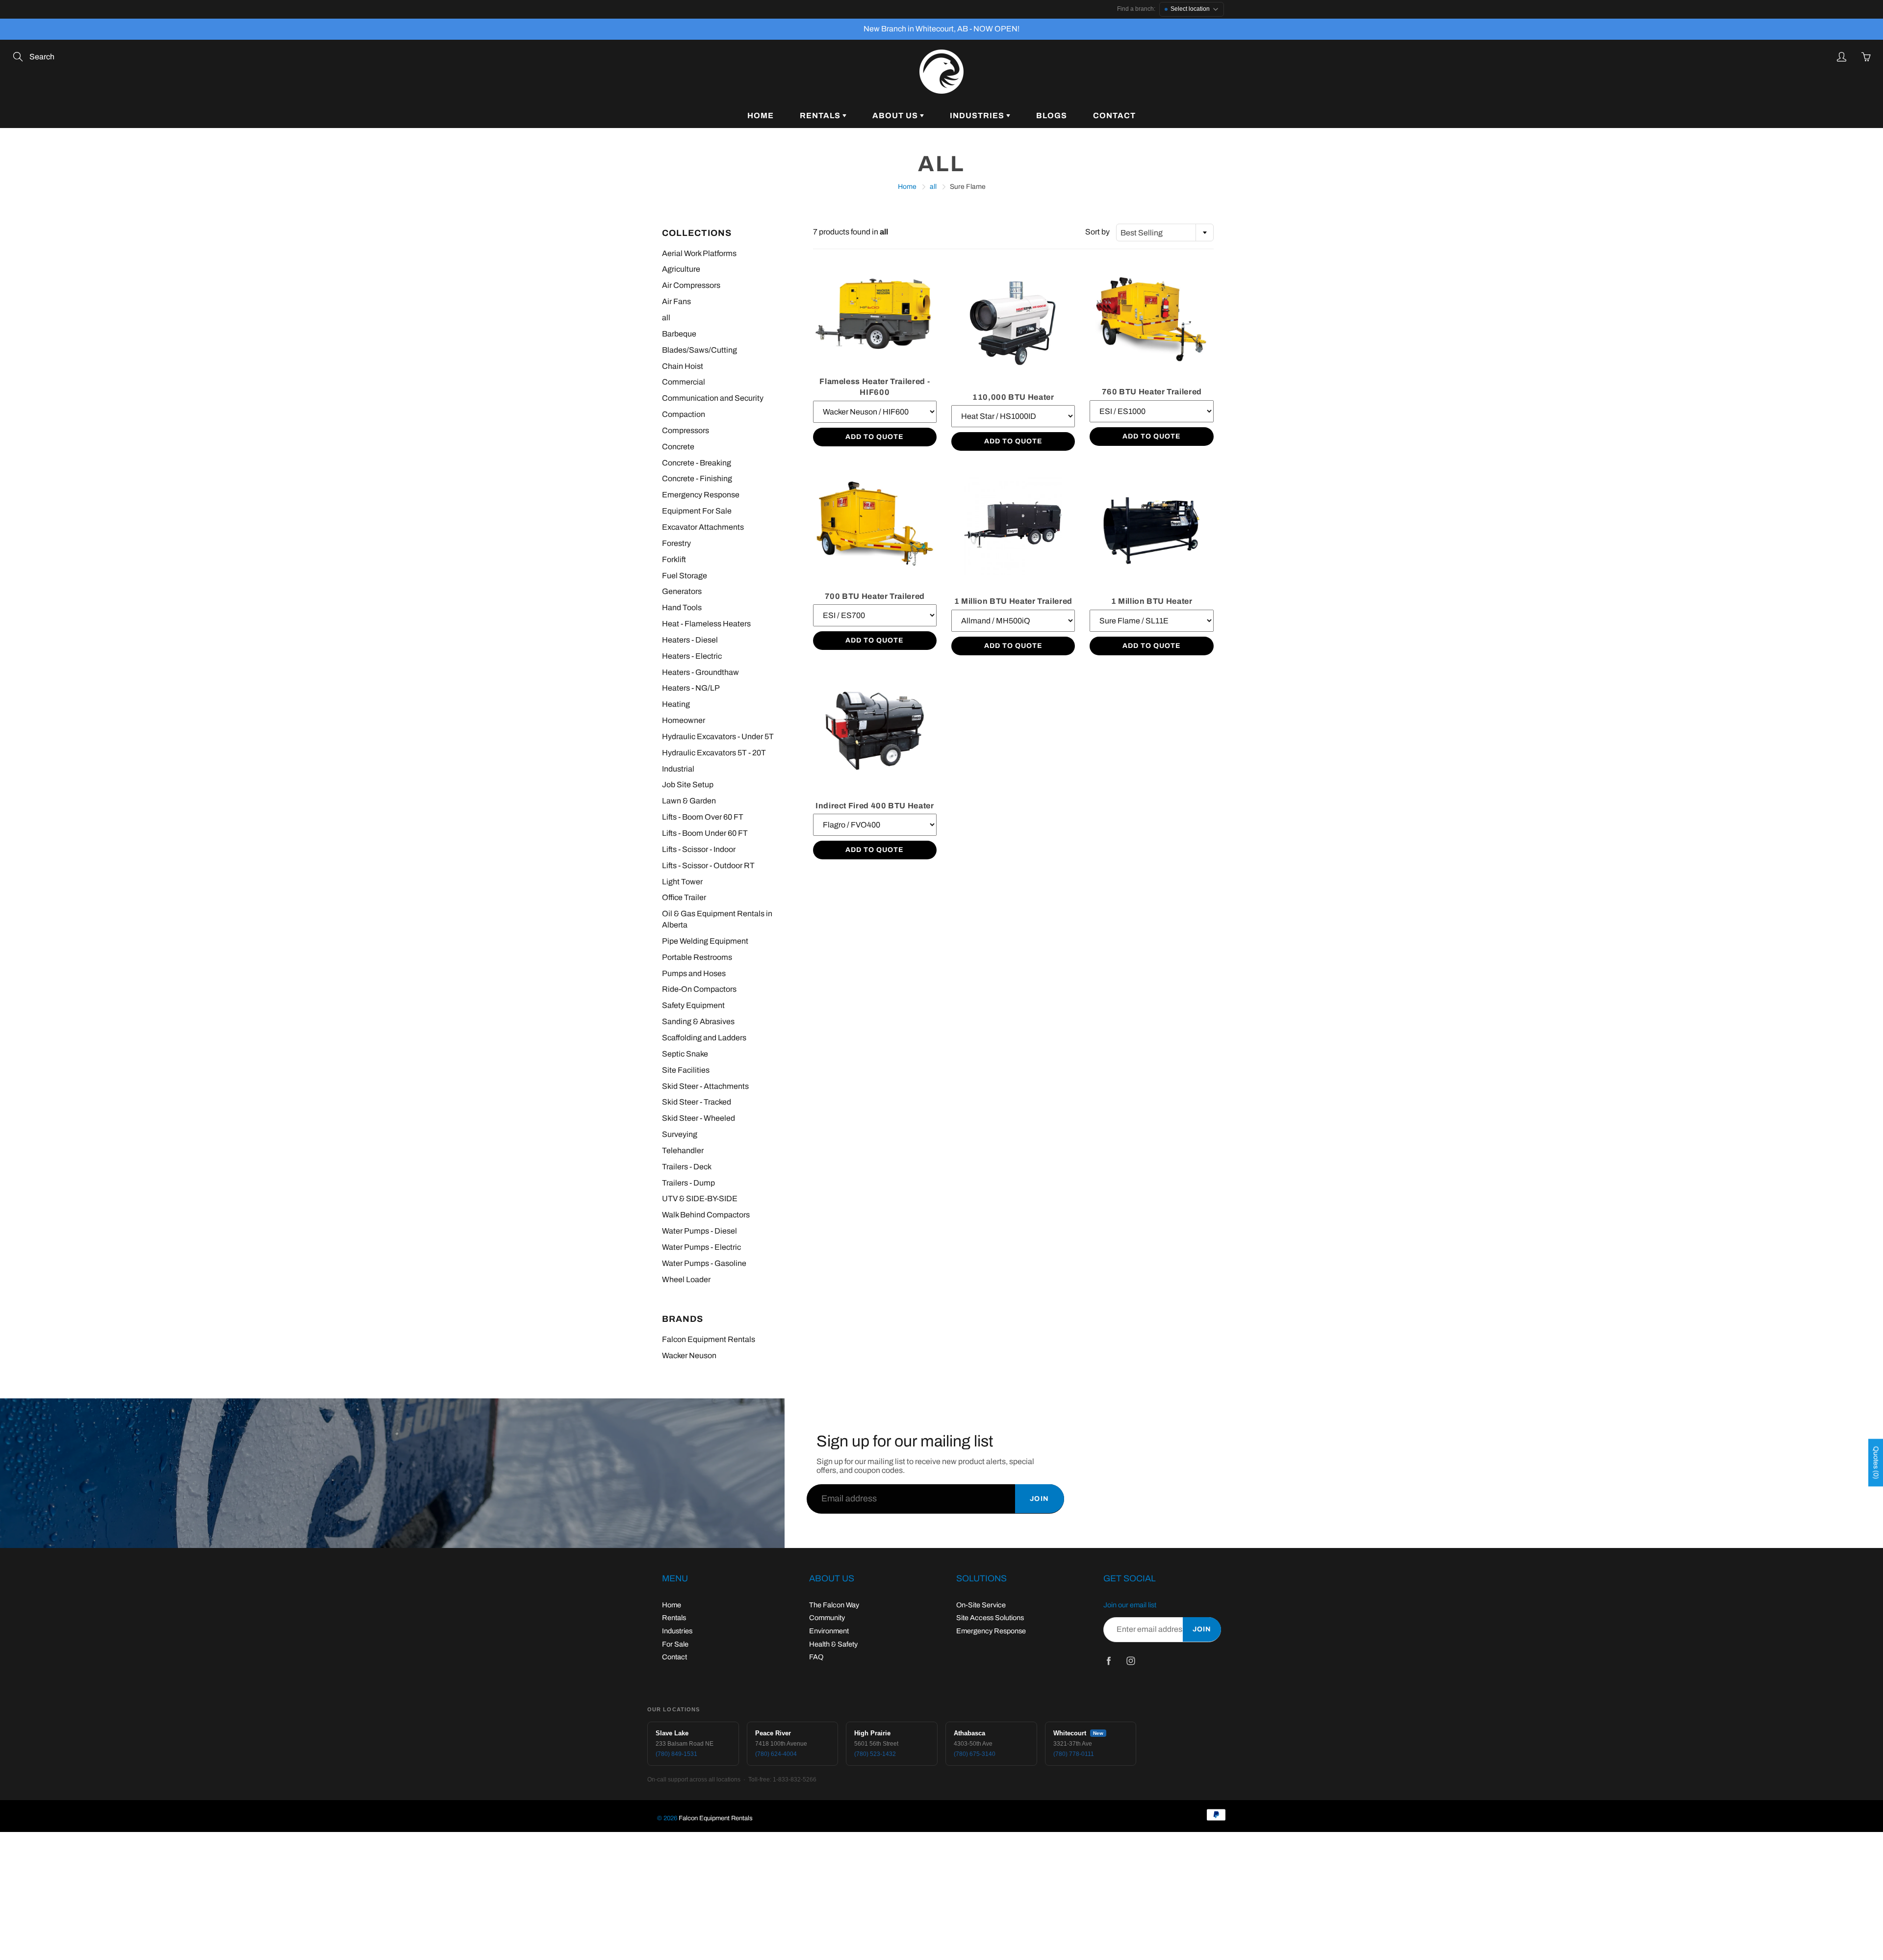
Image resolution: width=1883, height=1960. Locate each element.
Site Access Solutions (990, 1618)
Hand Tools (682, 607)
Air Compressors (691, 285)
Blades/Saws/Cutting (700, 350)
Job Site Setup (688, 785)
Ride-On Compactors (699, 989)
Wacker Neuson (689, 1355)
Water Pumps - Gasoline (704, 1263)
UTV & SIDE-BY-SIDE (700, 1199)
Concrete (678, 447)
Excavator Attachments (703, 527)
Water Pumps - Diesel (700, 1231)
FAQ (816, 1657)
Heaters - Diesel (690, 640)
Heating (676, 704)
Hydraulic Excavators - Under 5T (718, 736)
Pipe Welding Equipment (705, 941)
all (933, 187)
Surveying (680, 1134)
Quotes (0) (1876, 1463)
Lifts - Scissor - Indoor (699, 849)
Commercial (684, 382)
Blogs (1052, 116)
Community (827, 1618)
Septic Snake (685, 1054)
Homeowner (684, 720)
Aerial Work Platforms (699, 253)
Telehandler (683, 1150)
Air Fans (676, 301)
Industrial (678, 769)
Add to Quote (875, 437)
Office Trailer (684, 897)
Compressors (686, 430)
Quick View (875, 314)
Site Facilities (686, 1070)
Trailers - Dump (688, 1183)
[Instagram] (1131, 1661)
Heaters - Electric (692, 656)
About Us (896, 116)
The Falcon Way (834, 1605)
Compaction (684, 414)
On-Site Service (981, 1605)
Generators (682, 591)
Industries (978, 116)
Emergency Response (701, 495)
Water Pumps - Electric (701, 1247)
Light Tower (682, 882)
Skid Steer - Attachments (705, 1086)
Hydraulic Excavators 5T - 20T (714, 753)
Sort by (1097, 232)
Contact (1114, 116)
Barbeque (679, 334)
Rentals (821, 116)
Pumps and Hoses (694, 973)
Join (1040, 1499)
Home (761, 116)
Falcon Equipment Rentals (709, 1339)
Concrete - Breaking (697, 463)
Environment (829, 1631)
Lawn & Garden (689, 801)
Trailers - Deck (687, 1167)
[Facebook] (1108, 1661)
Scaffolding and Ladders (704, 1038)
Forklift (674, 559)
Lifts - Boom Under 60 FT (705, 833)
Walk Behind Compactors (706, 1215)
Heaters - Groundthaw (700, 672)
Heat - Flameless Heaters (706, 624)
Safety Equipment (693, 1005)
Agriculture (681, 269)
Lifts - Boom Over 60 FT (703, 817)
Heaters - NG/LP (691, 688)
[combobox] (1165, 232)
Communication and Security (713, 398)
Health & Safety (833, 1644)
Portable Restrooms (697, 957)
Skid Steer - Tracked (697, 1102)
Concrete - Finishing (697, 478)
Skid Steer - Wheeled (699, 1118)
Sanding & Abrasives (698, 1021)
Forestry (676, 543)
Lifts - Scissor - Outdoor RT (708, 865)
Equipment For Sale (697, 511)
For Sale (675, 1644)
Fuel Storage (685, 576)
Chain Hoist (683, 366)
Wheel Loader (686, 1279)
